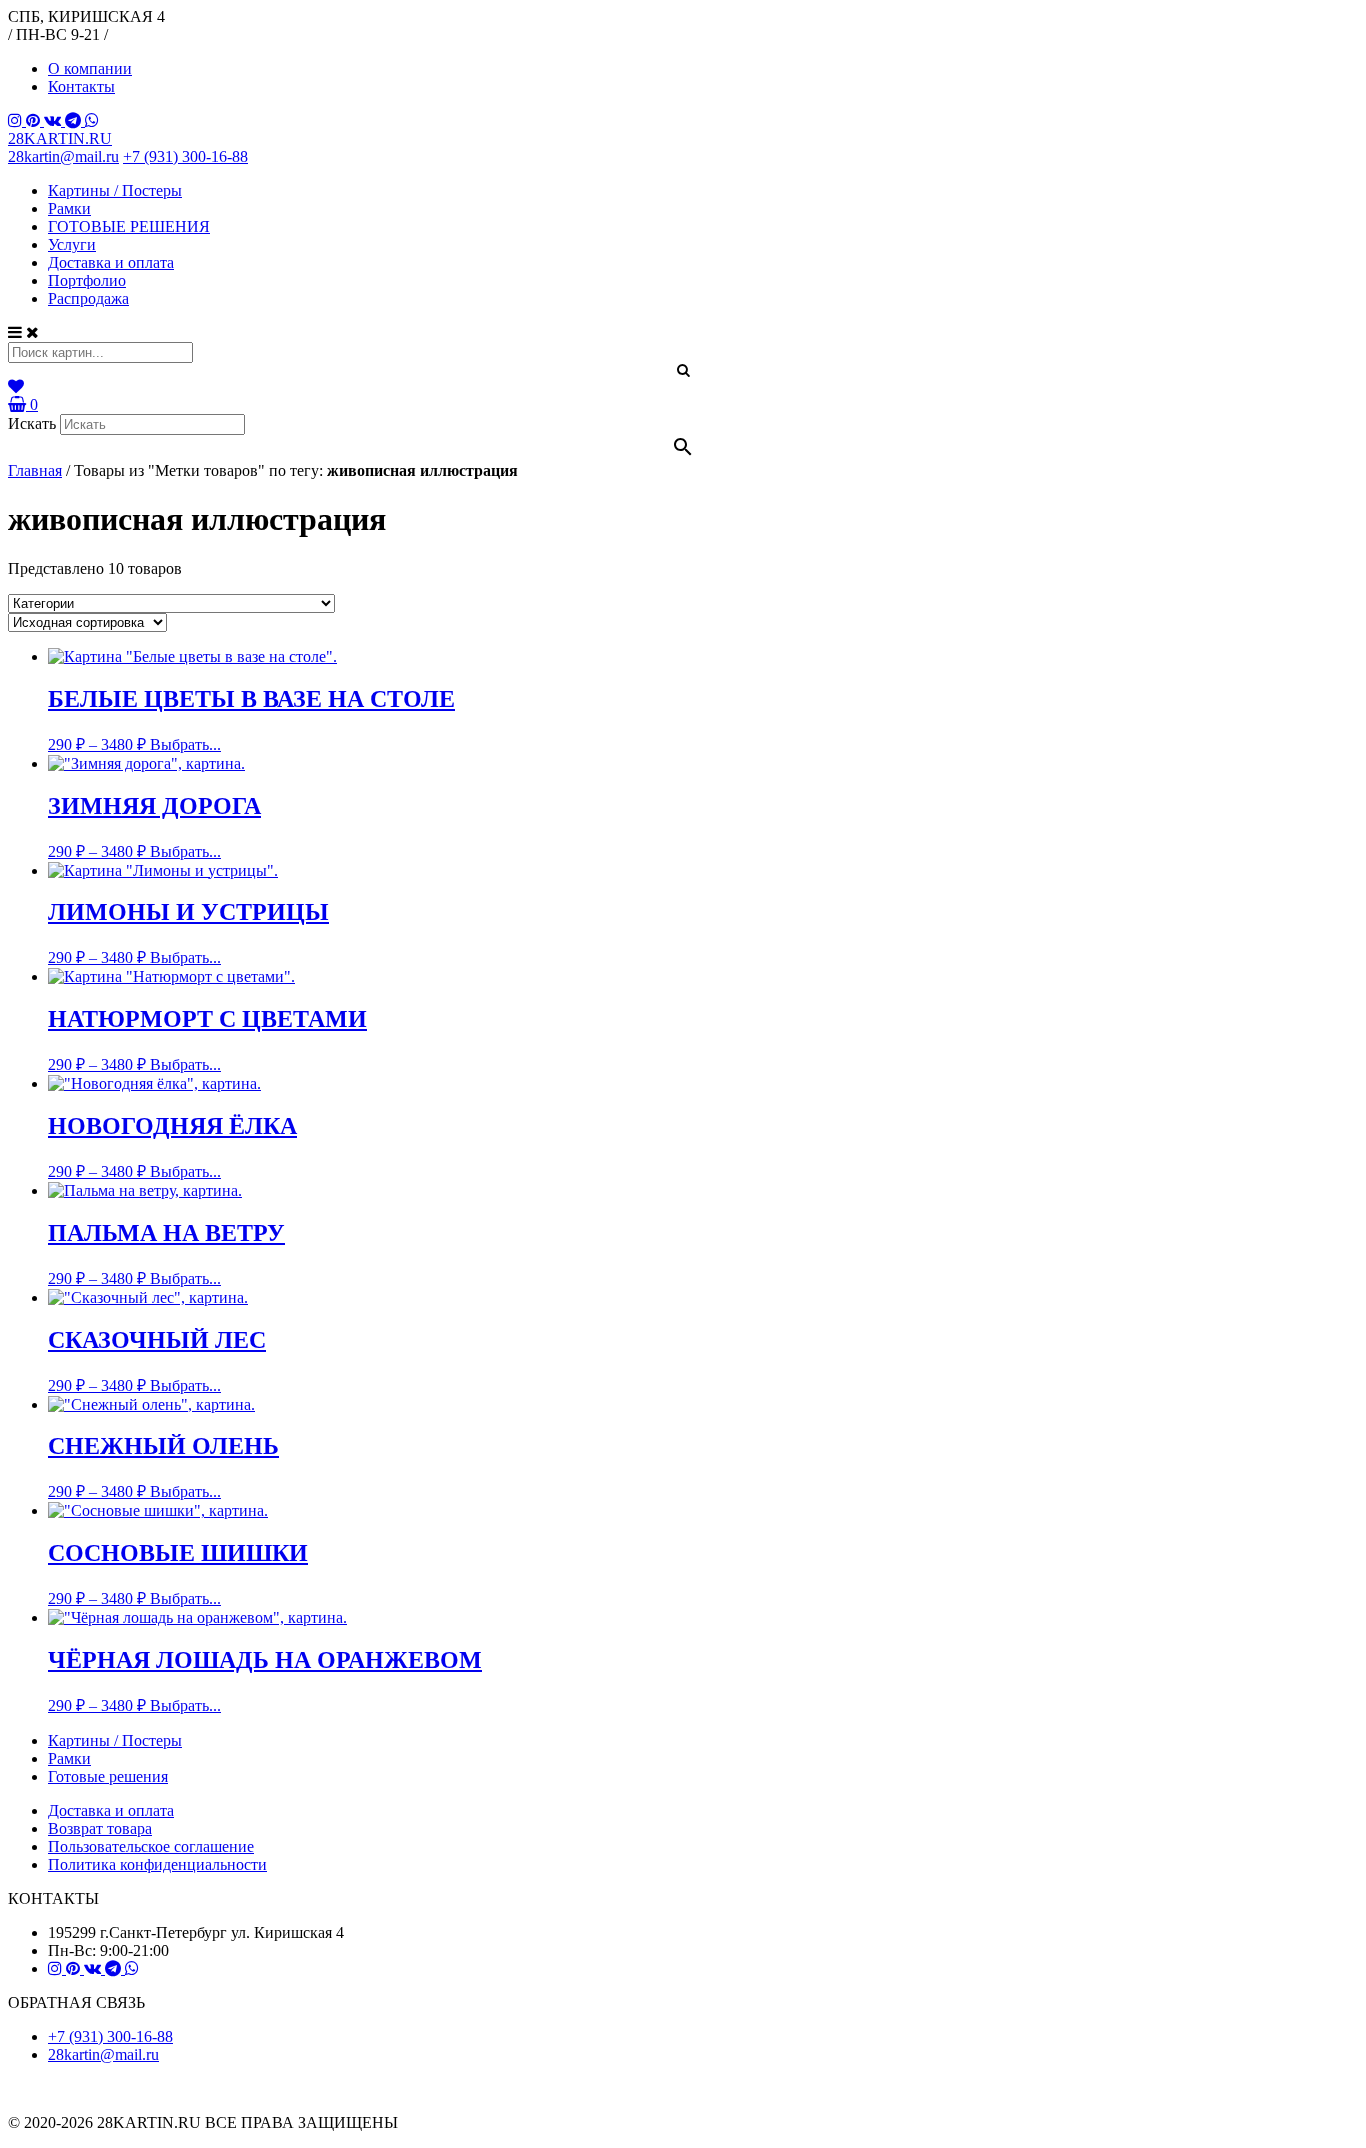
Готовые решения (108, 1776)
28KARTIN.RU (60, 138)
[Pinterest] (35, 120)
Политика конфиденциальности (157, 1864)
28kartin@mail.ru (63, 156)
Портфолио (87, 280)
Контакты (81, 86)
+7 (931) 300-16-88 (185, 156)
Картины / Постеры (115, 190)
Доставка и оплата (111, 262)
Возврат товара (100, 1828)
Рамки (69, 208)
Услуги (72, 244)
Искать (32, 423)
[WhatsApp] (92, 120)
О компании (90, 68)
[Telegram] (75, 120)
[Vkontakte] (54, 120)
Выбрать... (185, 744)
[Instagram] (17, 120)
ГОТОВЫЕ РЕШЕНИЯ (129, 226)
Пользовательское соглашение (151, 1846)
